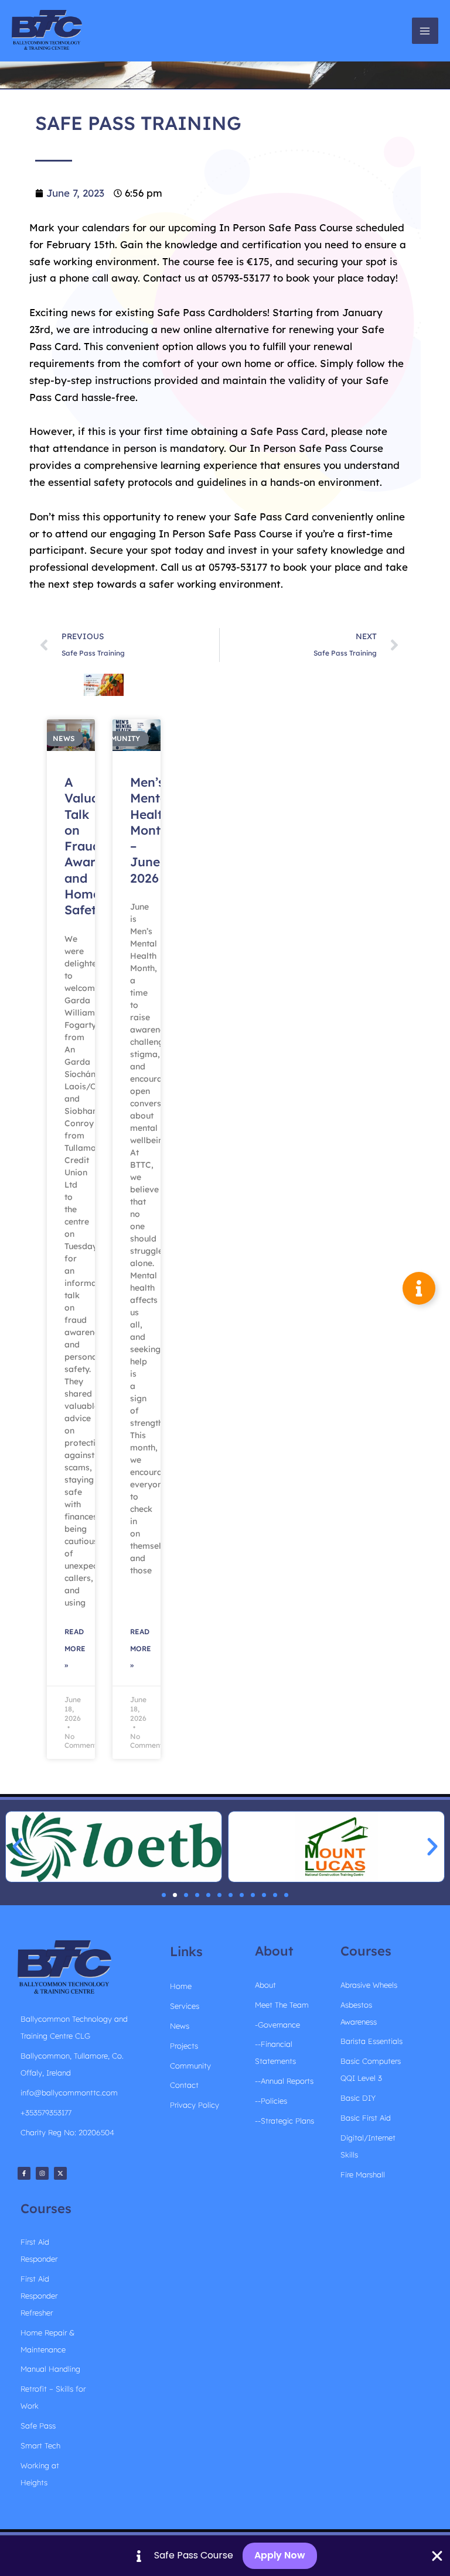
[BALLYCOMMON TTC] (47, 31)
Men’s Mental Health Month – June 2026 (151, 830)
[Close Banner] (437, 2556)
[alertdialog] (225, 2556)
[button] (18, 1847)
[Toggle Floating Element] (419, 1288)
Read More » (75, 1649)
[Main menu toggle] (425, 31)
